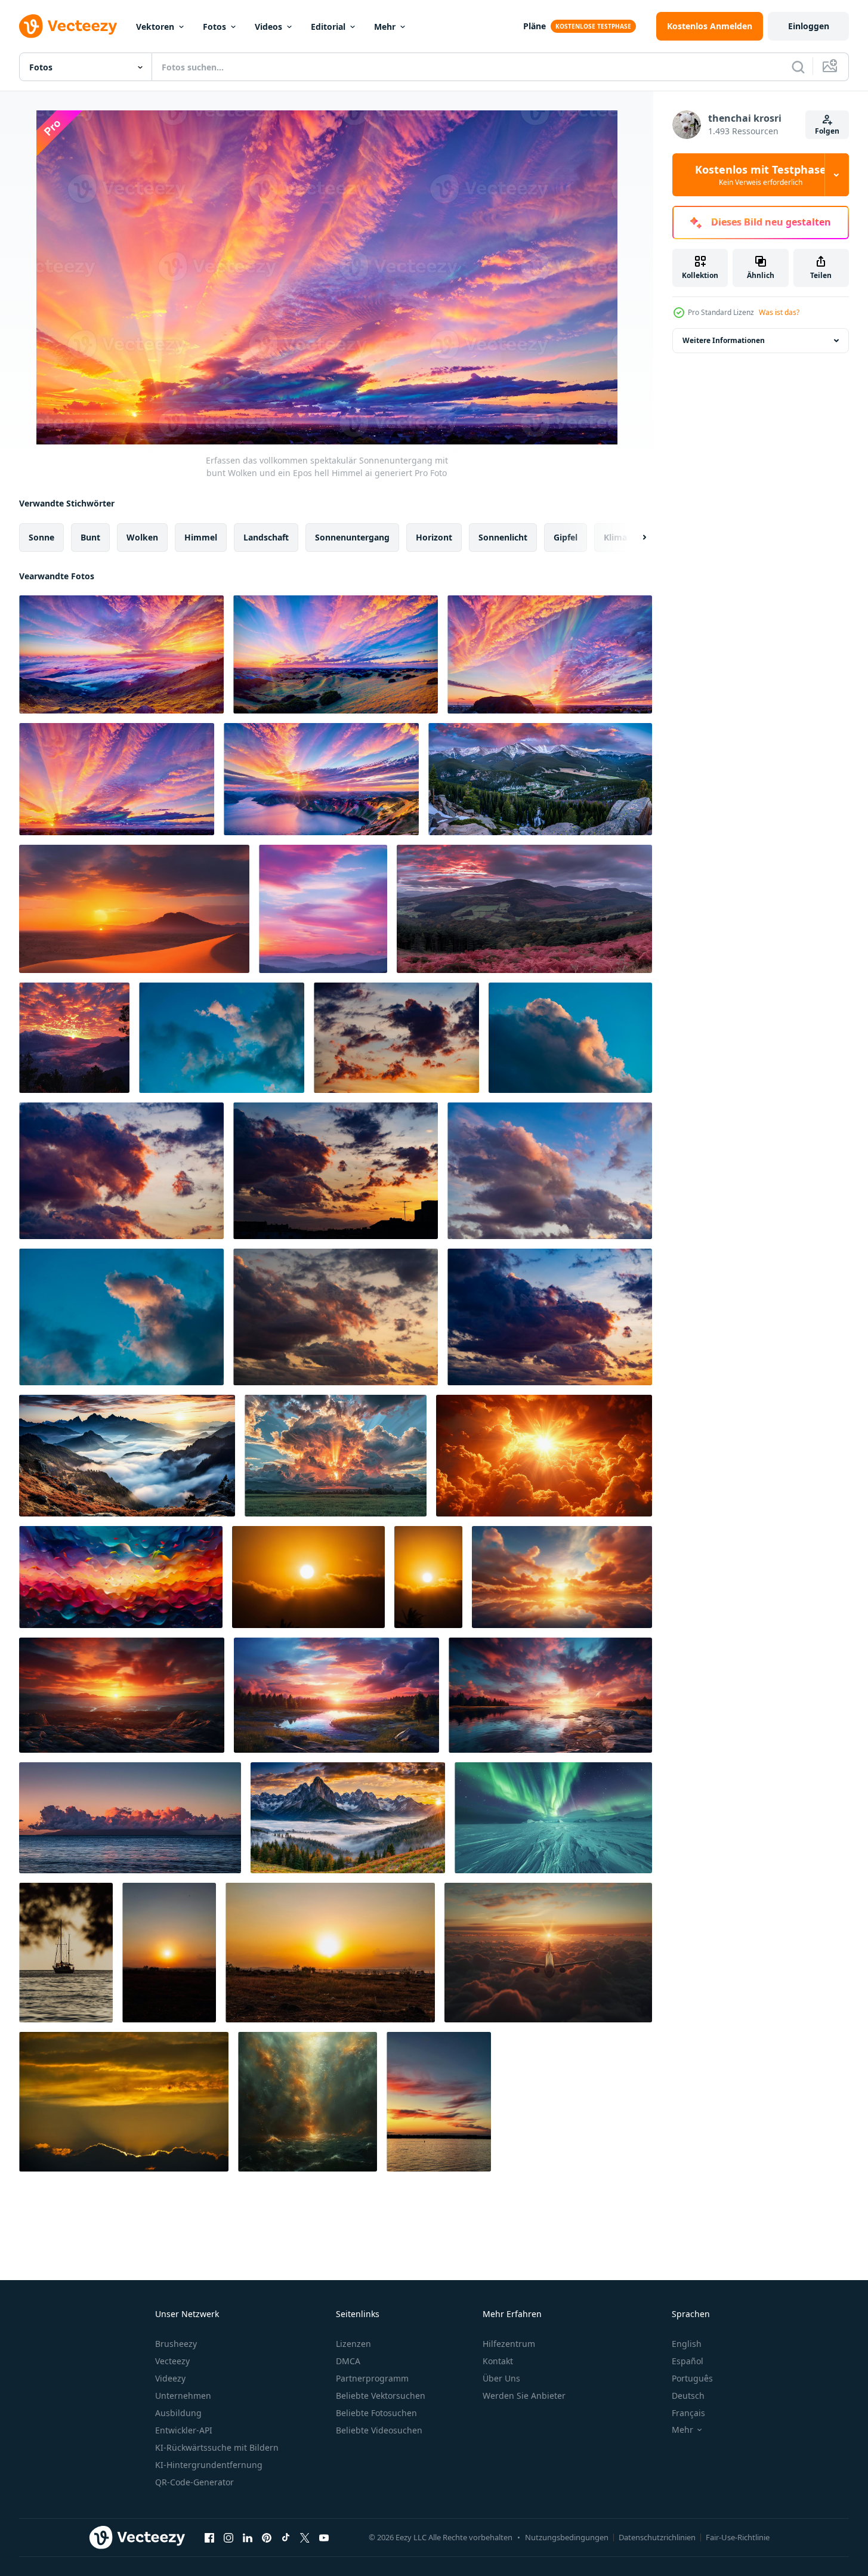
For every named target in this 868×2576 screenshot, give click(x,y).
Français (688, 2413)
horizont (434, 537)
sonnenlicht (503, 537)
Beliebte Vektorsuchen (381, 2396)
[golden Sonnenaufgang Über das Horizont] (169, 1953)
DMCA (348, 2361)
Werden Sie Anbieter (524, 2396)
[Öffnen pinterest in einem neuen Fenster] (267, 2537)
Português (692, 2378)
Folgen (827, 131)
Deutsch (688, 2396)
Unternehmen (183, 2396)
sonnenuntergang (352, 537)
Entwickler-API (184, 2430)
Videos (268, 27)
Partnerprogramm (372, 2378)
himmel (201, 537)
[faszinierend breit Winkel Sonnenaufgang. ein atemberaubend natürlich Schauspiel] (562, 1577)
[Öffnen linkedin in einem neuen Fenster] (248, 2537)
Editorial (328, 27)
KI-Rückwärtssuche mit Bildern (217, 2447)
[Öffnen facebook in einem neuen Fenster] (209, 2537)
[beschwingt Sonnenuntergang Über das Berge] (540, 779)
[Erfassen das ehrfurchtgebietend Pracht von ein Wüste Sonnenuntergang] (134, 909)
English (687, 2344)
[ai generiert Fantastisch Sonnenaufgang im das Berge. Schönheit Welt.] (127, 1456)
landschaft (266, 537)
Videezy (170, 2378)
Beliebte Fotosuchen (376, 2413)
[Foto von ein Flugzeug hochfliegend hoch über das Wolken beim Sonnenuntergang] (548, 1953)
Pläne (535, 26)
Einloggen (809, 26)
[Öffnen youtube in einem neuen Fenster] (324, 2537)
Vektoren (155, 27)
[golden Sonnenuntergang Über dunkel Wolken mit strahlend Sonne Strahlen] (124, 2102)
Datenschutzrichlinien (657, 2537)
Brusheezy (176, 2344)
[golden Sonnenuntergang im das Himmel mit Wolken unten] (308, 1577)
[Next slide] (634, 538)
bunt (90, 537)
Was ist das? (779, 312)
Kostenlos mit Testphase (761, 175)
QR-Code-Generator (194, 2482)
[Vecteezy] (68, 26)
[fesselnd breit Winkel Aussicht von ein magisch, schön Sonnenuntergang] (122, 1695)
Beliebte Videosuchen (379, 2430)
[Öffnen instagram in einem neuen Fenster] (228, 2537)
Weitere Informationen (724, 340)
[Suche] (798, 67)
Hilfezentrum (509, 2344)
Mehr (385, 27)
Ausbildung (178, 2413)
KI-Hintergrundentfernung (209, 2465)
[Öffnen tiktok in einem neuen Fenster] (286, 2537)
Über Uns (501, 2378)
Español (688, 2361)
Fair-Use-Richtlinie (738, 2537)
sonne (41, 537)
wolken (142, 537)
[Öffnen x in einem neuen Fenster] (305, 2537)
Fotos (214, 27)
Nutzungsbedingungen (567, 2537)
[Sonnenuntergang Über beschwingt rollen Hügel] (524, 909)
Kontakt (498, 2361)
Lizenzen (353, 2344)
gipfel (566, 537)
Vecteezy (172, 2361)
